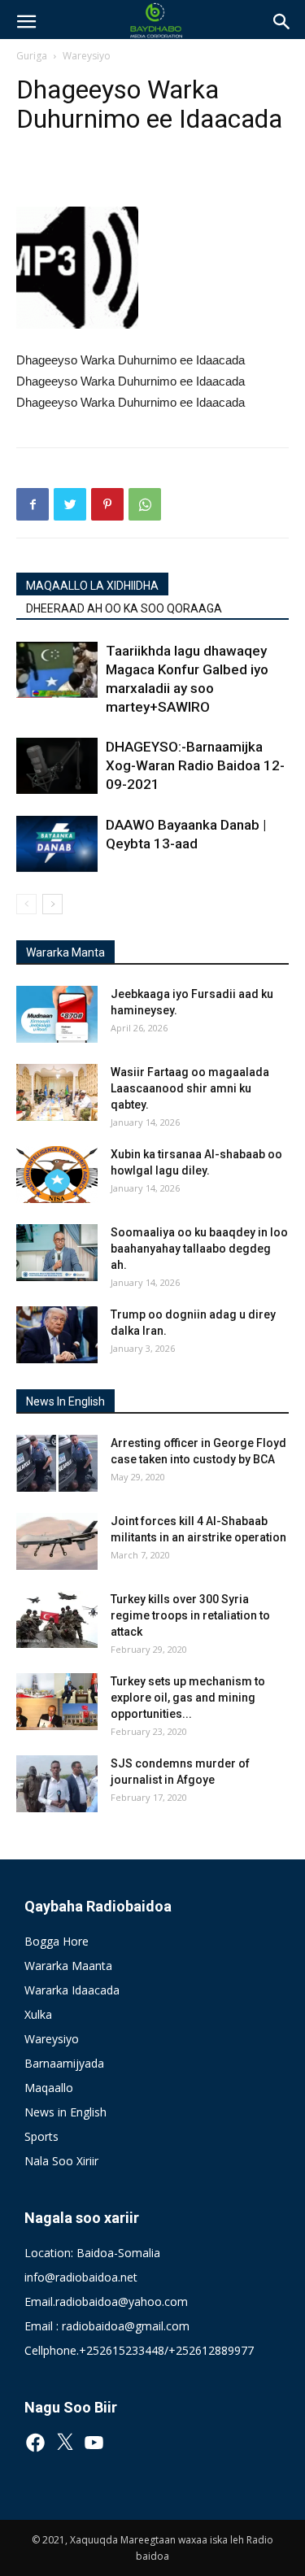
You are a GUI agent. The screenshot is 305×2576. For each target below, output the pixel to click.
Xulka (38, 2014)
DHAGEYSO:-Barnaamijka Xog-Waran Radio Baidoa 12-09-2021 (195, 765)
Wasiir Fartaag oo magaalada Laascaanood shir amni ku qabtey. (190, 1088)
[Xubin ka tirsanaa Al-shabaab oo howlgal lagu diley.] (57, 1175)
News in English (65, 2112)
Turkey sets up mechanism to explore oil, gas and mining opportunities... (188, 1698)
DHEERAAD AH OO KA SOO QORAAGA (124, 608)
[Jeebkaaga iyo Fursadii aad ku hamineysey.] (57, 1014)
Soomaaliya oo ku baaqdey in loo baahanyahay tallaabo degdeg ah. (199, 1249)
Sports (41, 2136)
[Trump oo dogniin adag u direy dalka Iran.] (57, 1335)
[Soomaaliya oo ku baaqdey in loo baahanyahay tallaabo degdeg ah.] (57, 1253)
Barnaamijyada (64, 2063)
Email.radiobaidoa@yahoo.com (106, 2301)
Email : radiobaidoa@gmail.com (107, 2326)
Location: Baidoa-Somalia (92, 2253)
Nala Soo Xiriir (61, 2161)
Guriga (32, 56)
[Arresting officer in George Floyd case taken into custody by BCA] (57, 1463)
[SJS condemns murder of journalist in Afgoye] (57, 1784)
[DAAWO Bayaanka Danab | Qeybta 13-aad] (57, 844)
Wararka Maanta (68, 1966)
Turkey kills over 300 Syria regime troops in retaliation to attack (190, 1615)
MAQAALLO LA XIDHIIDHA (92, 586)
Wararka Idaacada (72, 1990)
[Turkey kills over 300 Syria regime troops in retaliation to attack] (57, 1619)
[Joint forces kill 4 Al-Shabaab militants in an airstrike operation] (57, 1541)
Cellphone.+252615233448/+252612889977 (139, 2350)
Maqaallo (49, 2088)
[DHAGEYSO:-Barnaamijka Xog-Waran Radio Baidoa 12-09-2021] (57, 766)
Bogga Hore (57, 1941)
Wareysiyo (87, 56)
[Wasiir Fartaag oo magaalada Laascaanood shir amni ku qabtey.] (57, 1092)
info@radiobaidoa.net (81, 2277)
